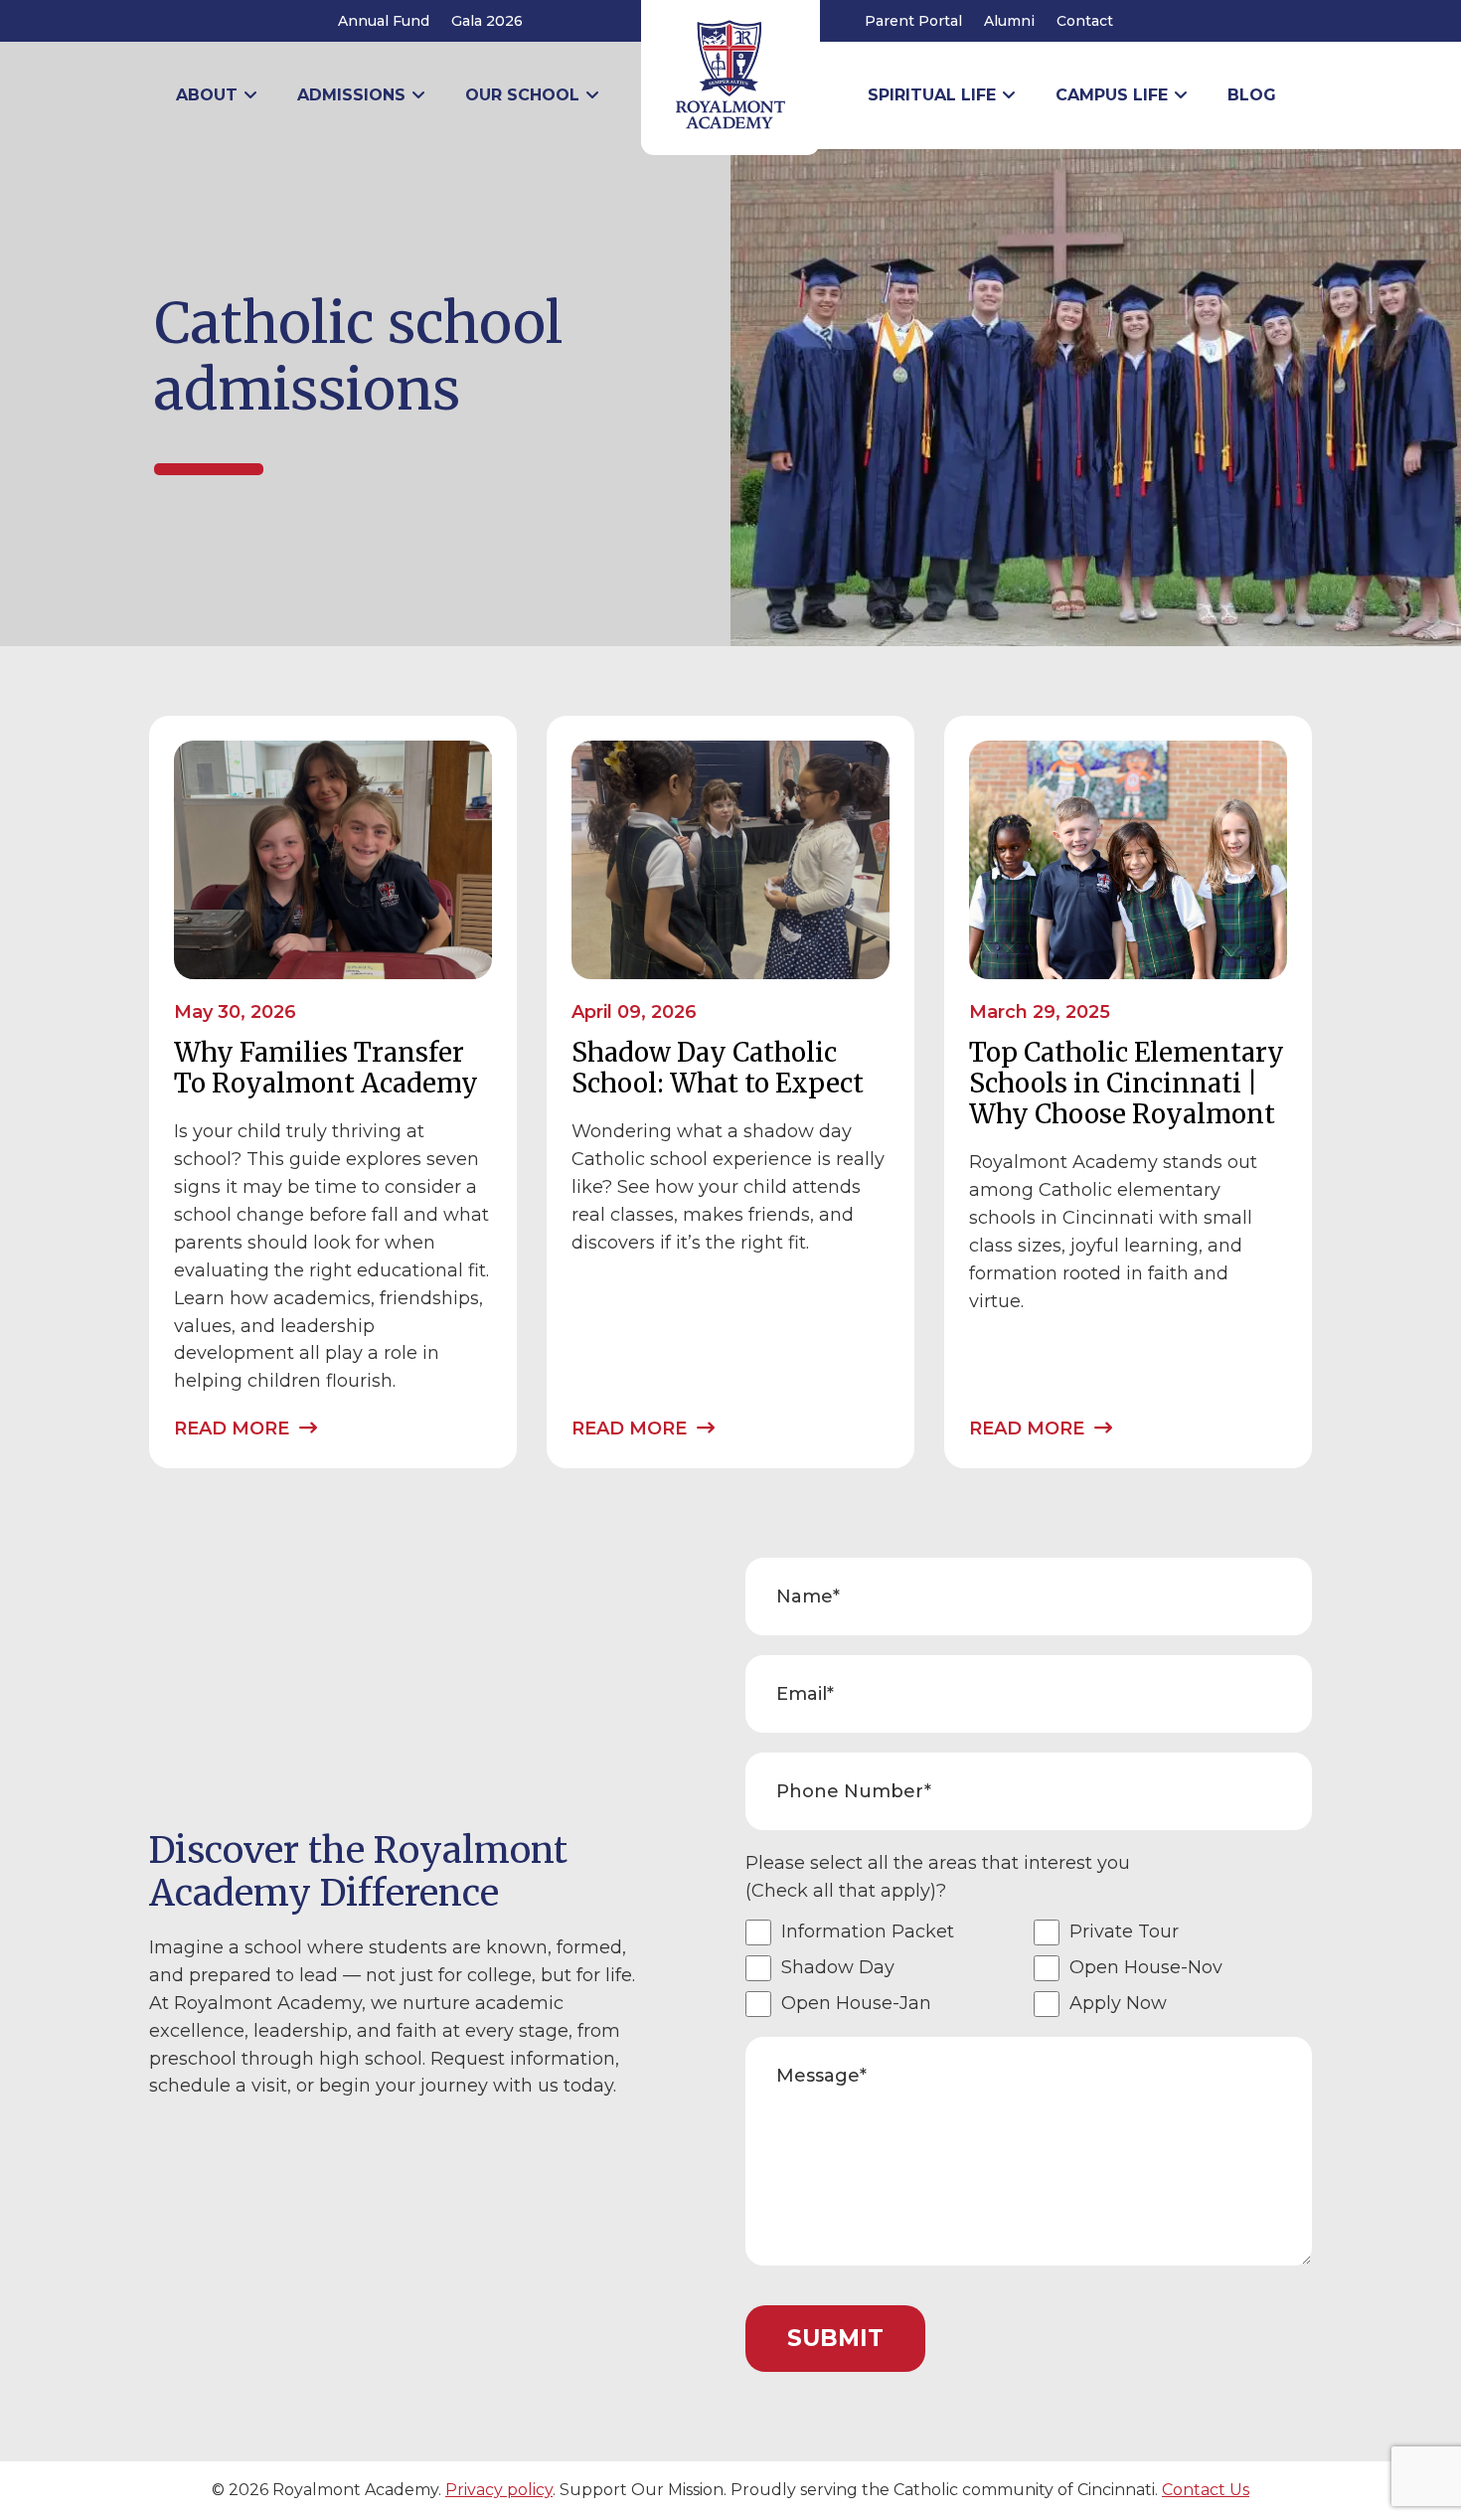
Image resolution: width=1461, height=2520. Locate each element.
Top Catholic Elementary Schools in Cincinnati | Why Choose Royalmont (1127, 1083)
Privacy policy (499, 2490)
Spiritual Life (932, 95)
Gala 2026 (487, 21)
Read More (234, 1428)
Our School (522, 95)
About (207, 95)
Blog (1252, 95)
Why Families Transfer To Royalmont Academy (326, 1068)
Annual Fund (384, 21)
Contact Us (1206, 2490)
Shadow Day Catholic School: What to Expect (718, 1068)
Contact (1085, 21)
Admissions (351, 95)
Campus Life (1112, 95)
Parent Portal (913, 21)
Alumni (1009, 21)
